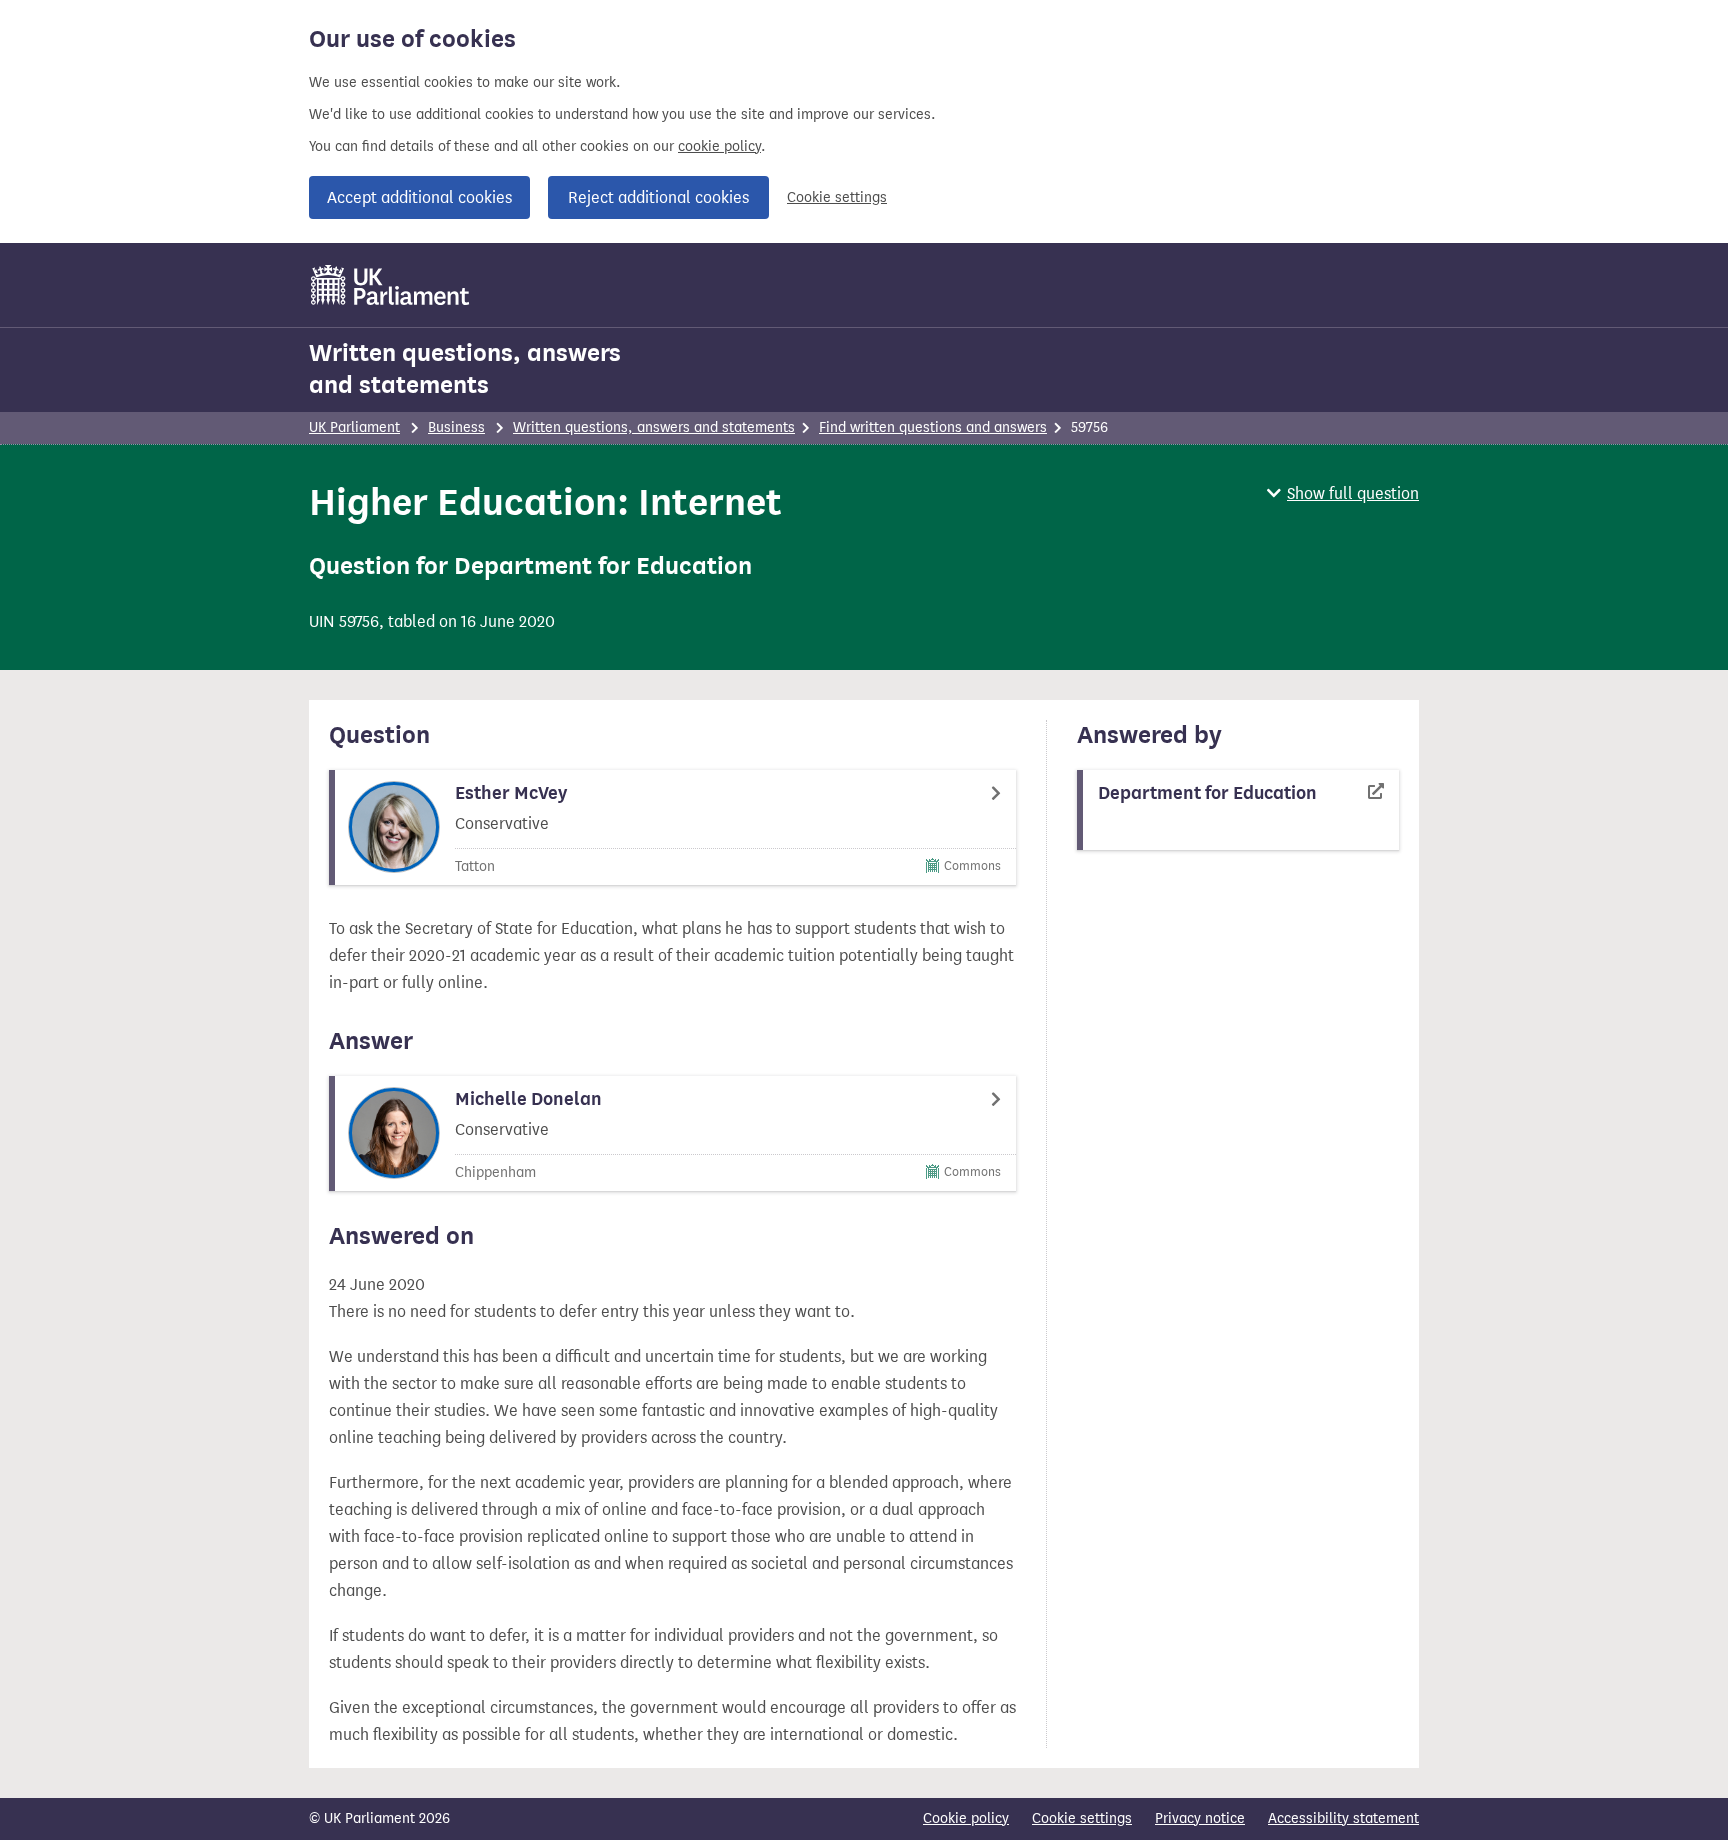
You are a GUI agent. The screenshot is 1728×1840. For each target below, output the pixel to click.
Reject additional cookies (658, 197)
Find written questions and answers (933, 427)
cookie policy (719, 146)
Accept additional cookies (419, 197)
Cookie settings (837, 197)
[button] (1343, 493)
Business (456, 427)
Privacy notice (1200, 1818)
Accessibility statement (1343, 1818)
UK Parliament (354, 427)
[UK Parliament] (390, 285)
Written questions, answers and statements (465, 369)
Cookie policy (966, 1818)
